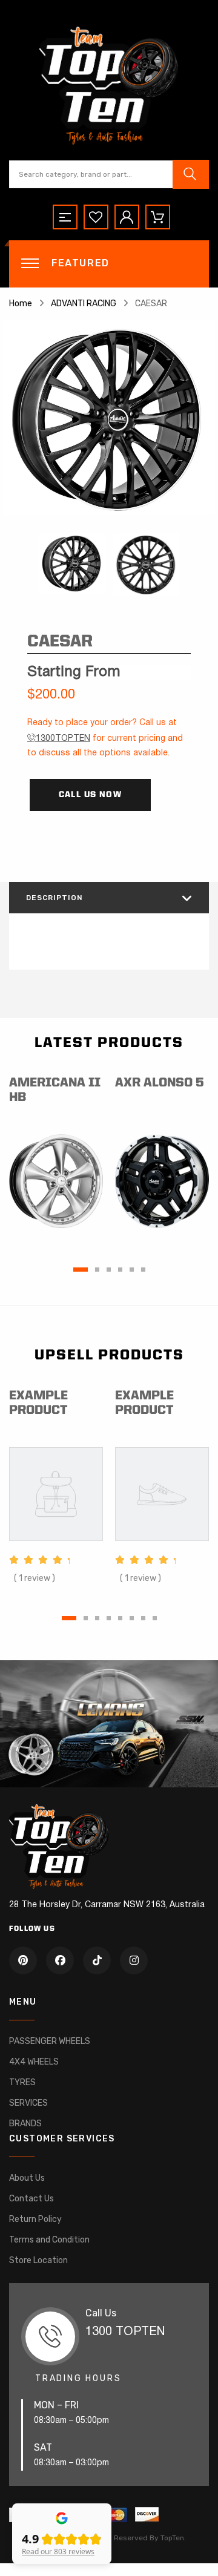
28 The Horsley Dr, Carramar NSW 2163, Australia (107, 1905)
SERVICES (28, 2103)
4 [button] (120, 1270)
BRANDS (25, 2124)
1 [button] (81, 1270)
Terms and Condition (49, 2240)
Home (21, 304)
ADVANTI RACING (84, 304)
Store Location (38, 2260)
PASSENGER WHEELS (50, 2041)
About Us (27, 2178)
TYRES (22, 2082)
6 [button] (143, 1270)
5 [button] (132, 1270)
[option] (109, 418)
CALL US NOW (90, 795)
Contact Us (31, 2199)
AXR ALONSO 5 (160, 1083)
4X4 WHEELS (34, 2062)
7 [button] (143, 1618)
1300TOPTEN (63, 739)
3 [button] (109, 1270)
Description (54, 898)
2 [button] (97, 1270)
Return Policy (35, 2219)
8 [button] (155, 1618)
